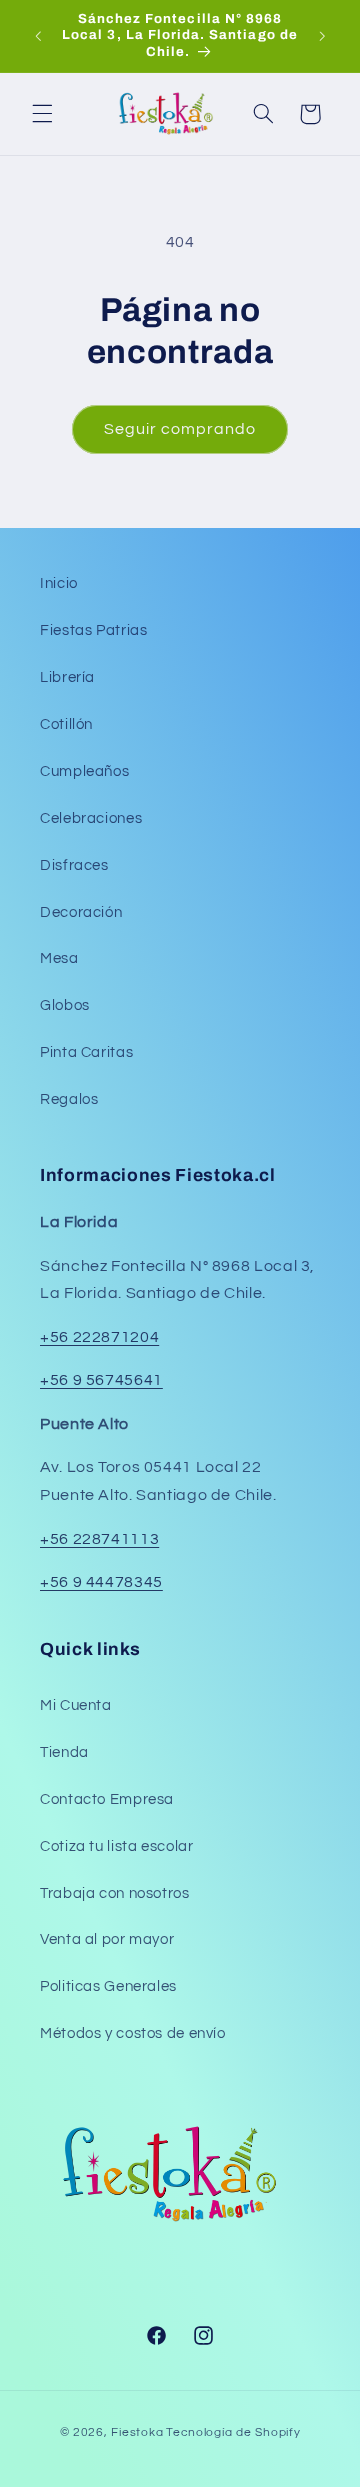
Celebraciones (91, 818)
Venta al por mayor (107, 1939)
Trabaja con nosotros (115, 1893)
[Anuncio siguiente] (322, 36)
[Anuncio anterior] (38, 36)
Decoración (81, 912)
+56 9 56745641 (101, 1380)
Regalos (69, 1099)
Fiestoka (137, 2432)
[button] (42, 114)
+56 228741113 (99, 1539)
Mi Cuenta (76, 1705)
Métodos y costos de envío (133, 2033)
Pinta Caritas (86, 1052)
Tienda (64, 1752)
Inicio (59, 583)
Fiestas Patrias (93, 630)
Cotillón (66, 724)
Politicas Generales (108, 1986)
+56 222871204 (99, 1337)
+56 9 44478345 (101, 1582)
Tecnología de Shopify (233, 2432)
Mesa (59, 958)
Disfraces (74, 865)
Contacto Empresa (107, 1799)
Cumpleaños (84, 771)
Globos (65, 1005)
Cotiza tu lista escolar (117, 1846)
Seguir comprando (180, 429)
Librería (67, 677)
